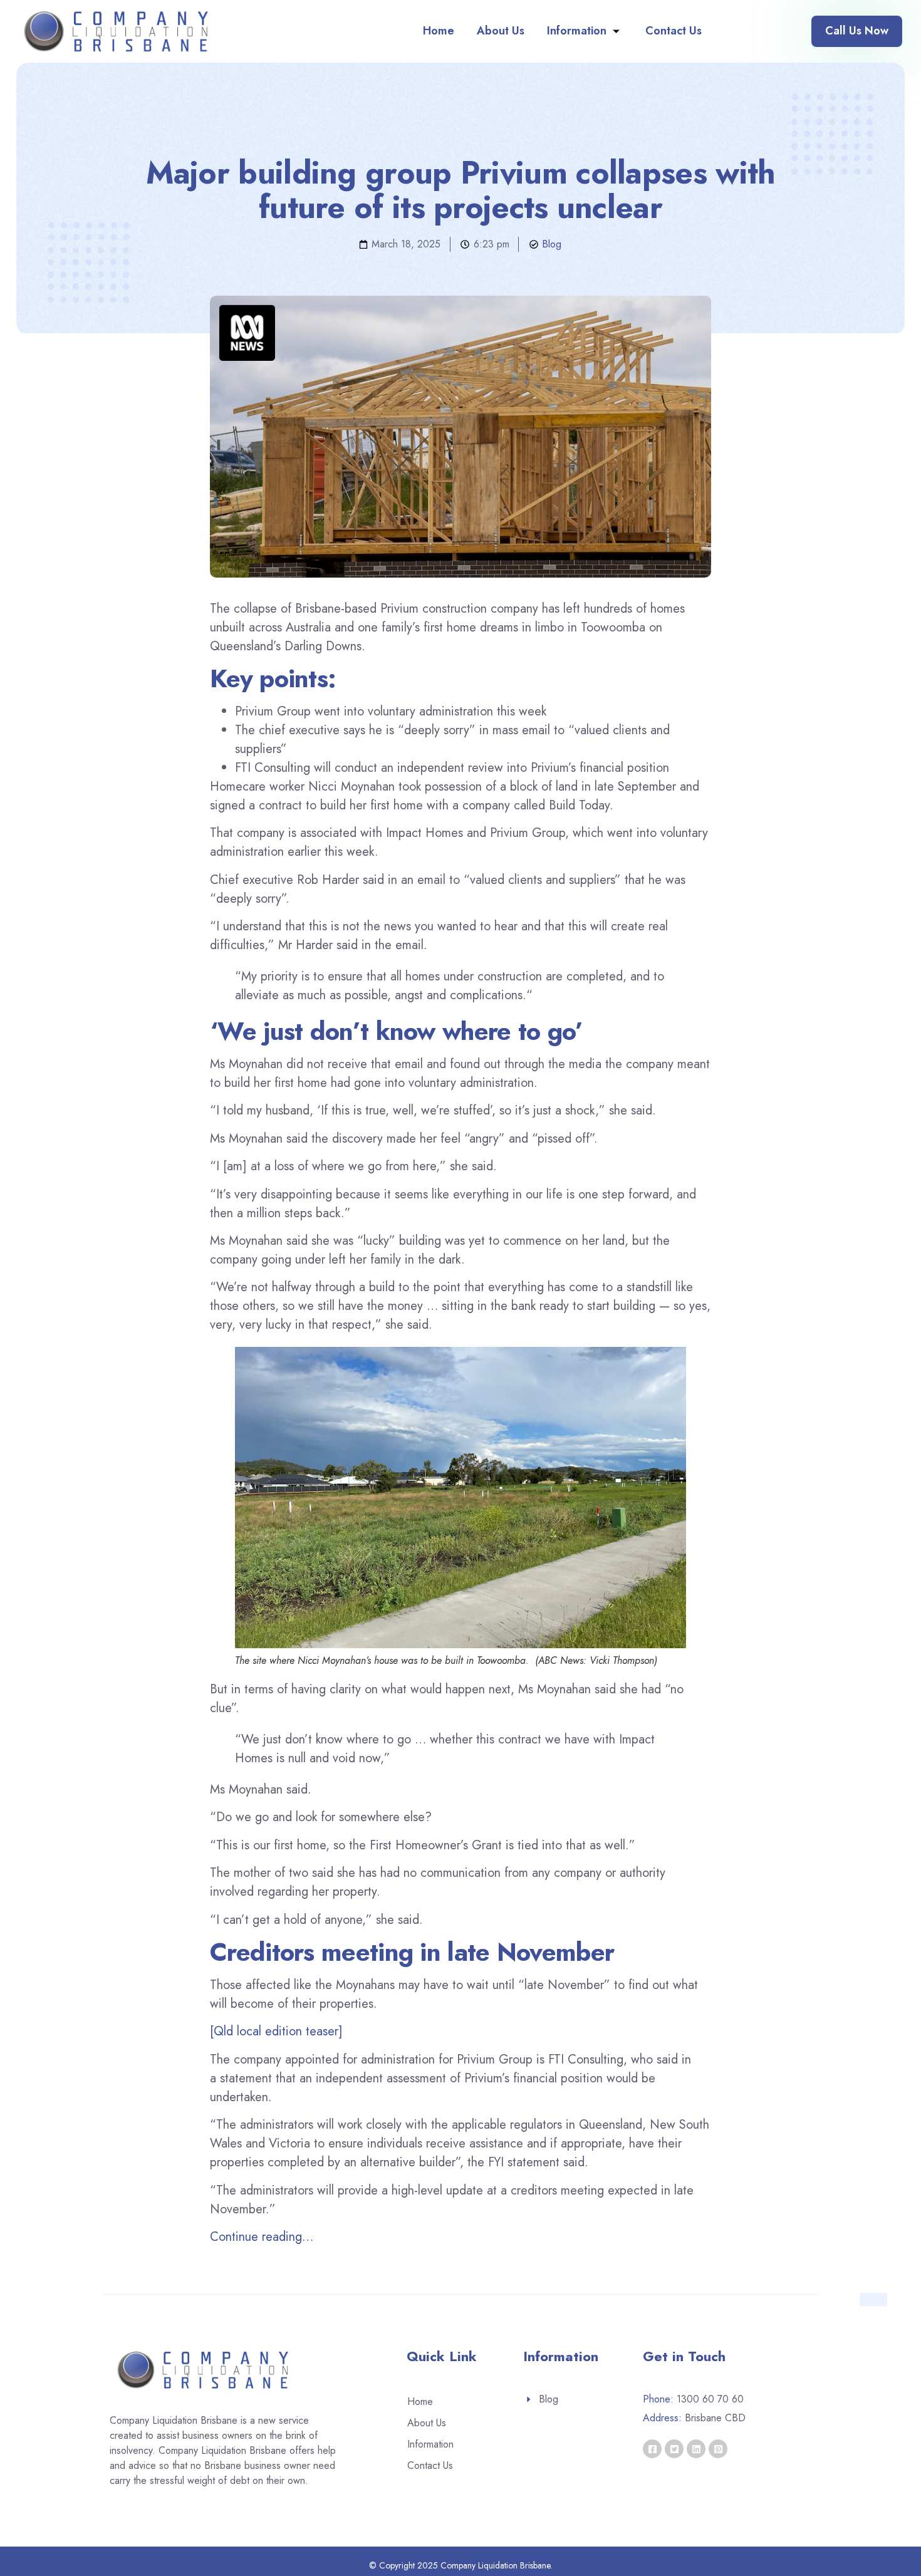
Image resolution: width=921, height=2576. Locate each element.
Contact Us (674, 31)
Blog (552, 244)
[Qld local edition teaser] (276, 2031)
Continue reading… (262, 2237)
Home (439, 31)
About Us (501, 31)
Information (577, 31)
